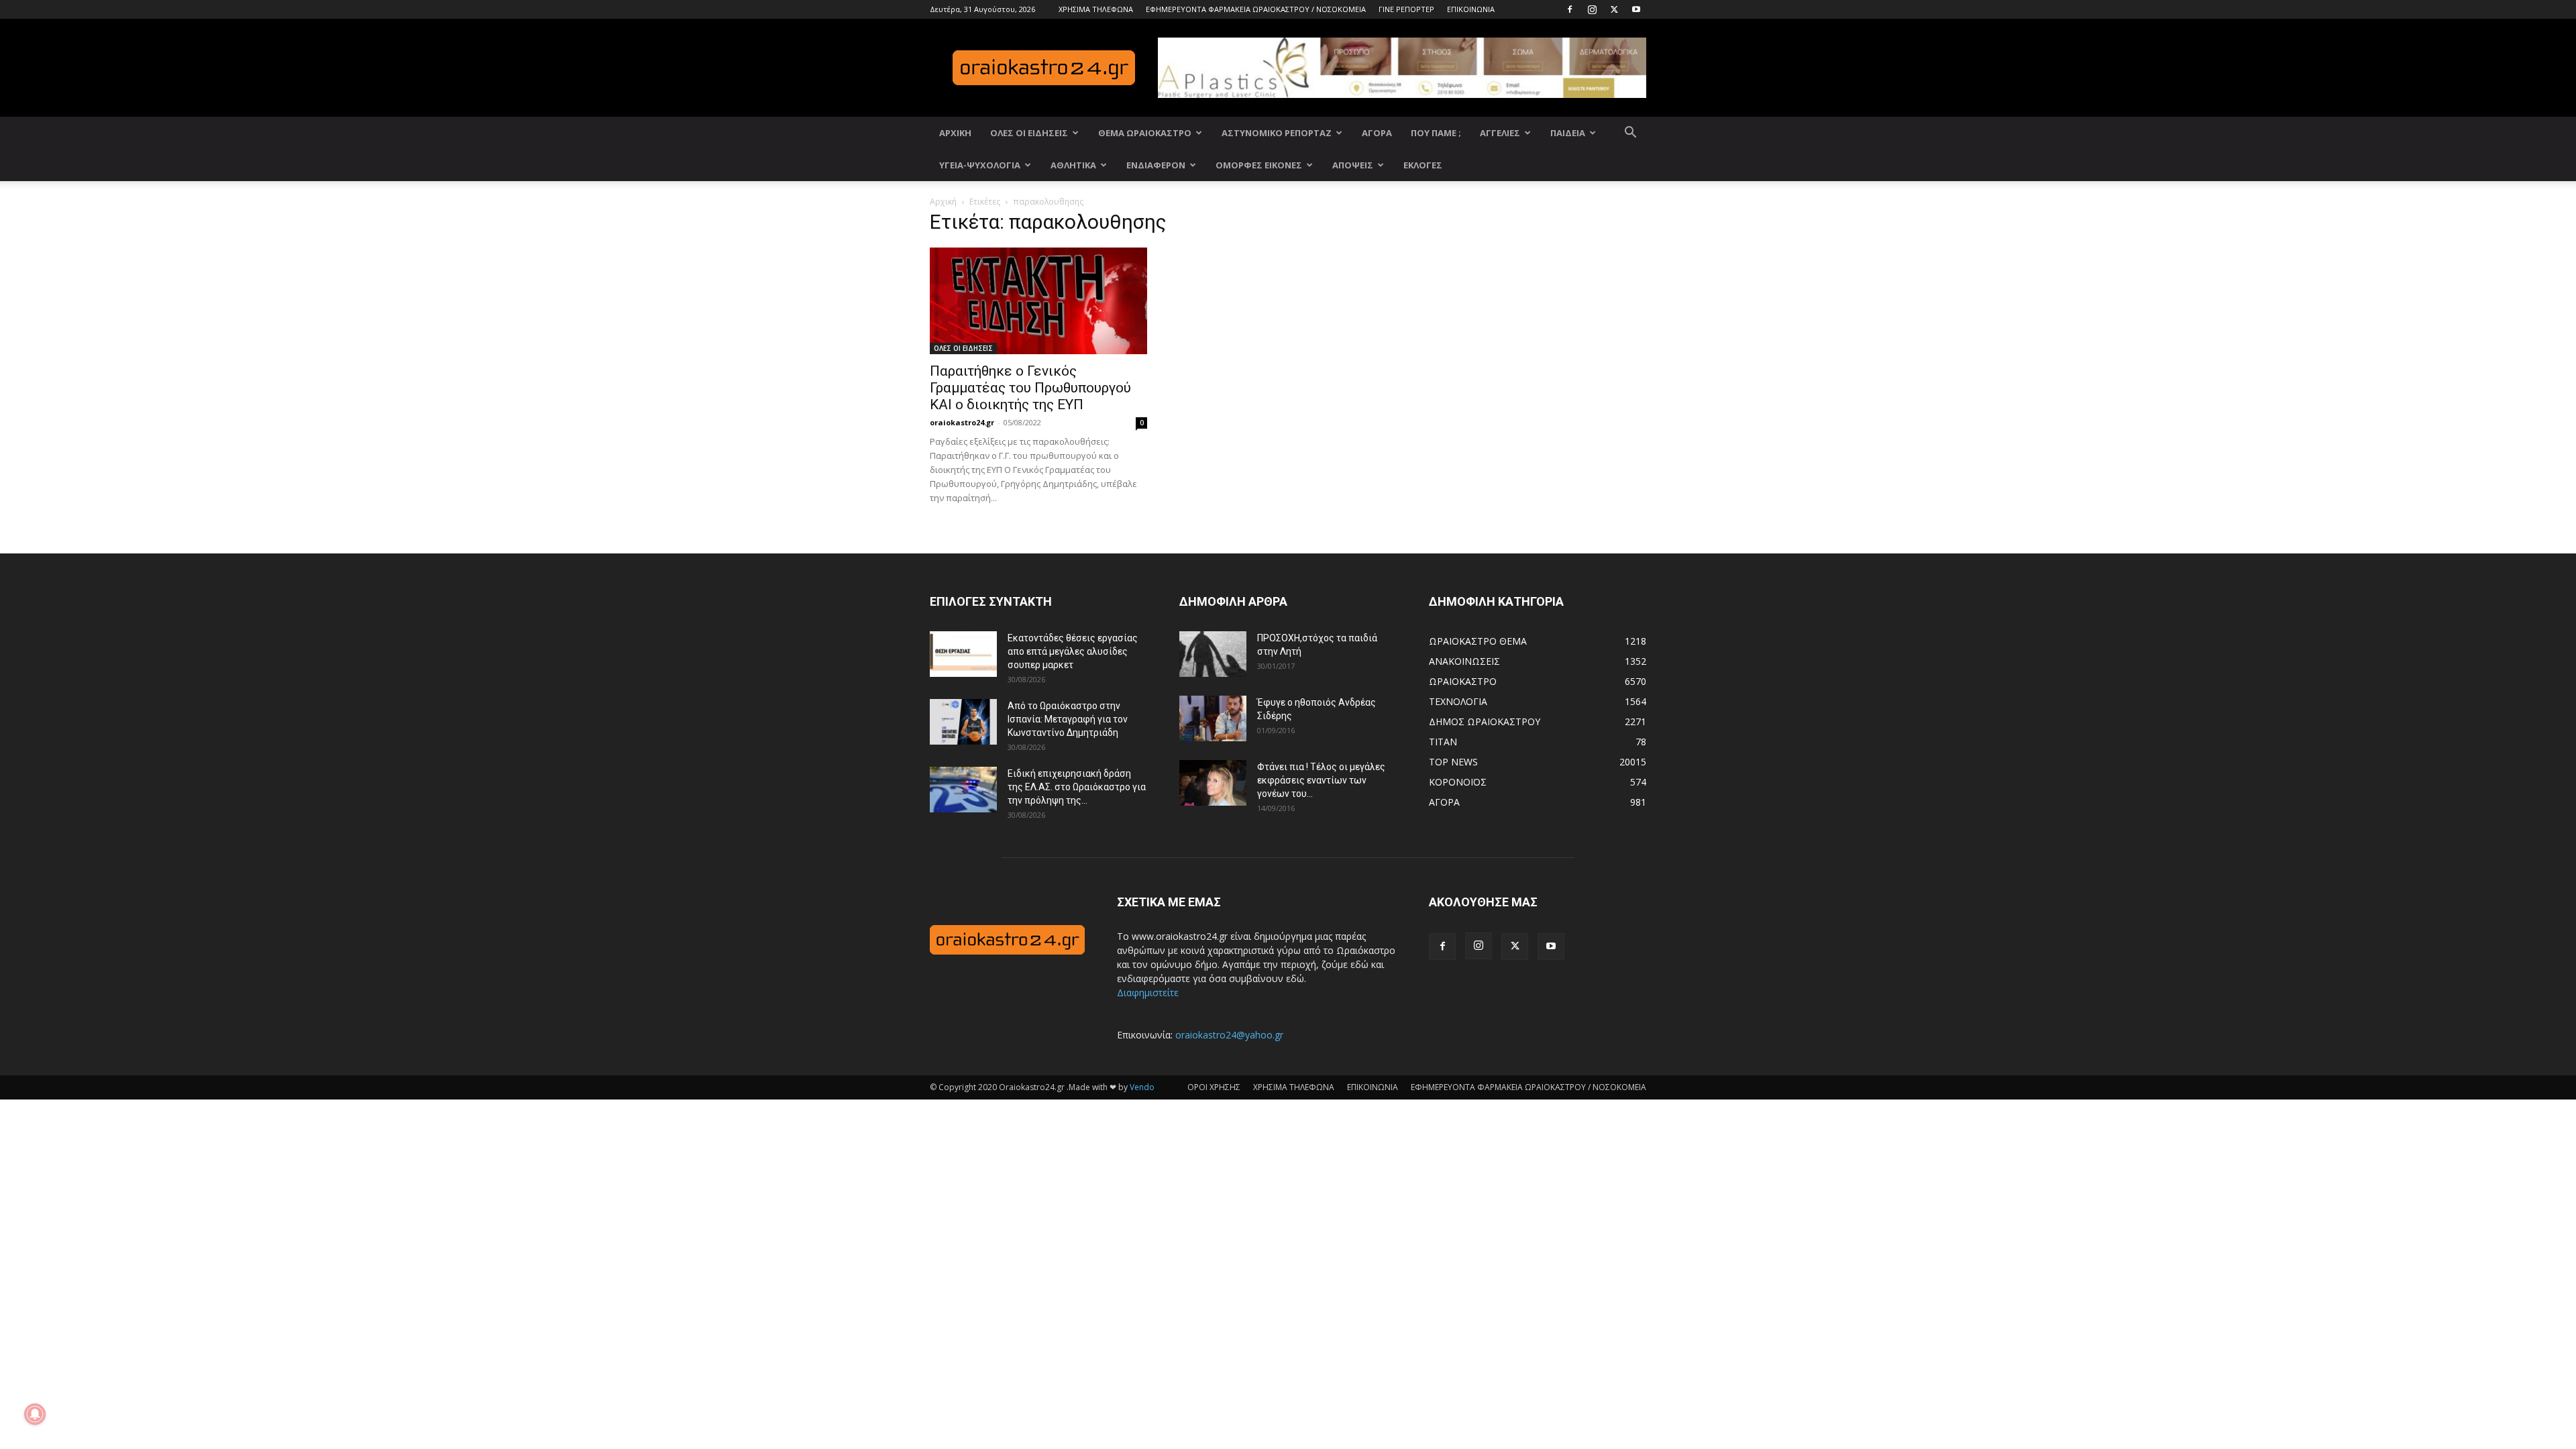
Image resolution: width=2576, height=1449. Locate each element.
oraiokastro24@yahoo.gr (1229, 1035)
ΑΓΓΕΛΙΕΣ (1500, 133)
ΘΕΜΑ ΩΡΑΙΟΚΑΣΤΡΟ (1145, 133)
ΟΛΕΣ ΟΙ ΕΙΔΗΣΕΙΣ (1029, 133)
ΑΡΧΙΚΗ (955, 133)
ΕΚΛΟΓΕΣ (1423, 165)
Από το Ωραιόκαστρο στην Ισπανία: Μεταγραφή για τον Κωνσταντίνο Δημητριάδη (1068, 719)
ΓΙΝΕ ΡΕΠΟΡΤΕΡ (1406, 9)
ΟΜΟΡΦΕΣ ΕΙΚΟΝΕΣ (1259, 165)
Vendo (1142, 1087)
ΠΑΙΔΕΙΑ (1568, 133)
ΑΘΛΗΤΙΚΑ (1073, 165)
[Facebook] (1570, 9)
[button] (1630, 134)
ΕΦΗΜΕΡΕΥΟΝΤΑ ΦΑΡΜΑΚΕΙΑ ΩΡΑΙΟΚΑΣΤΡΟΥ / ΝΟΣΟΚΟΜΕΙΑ (1256, 9)
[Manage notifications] (35, 1414)
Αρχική (943, 202)
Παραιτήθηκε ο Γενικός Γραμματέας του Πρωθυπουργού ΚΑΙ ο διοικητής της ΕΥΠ (1030, 388)
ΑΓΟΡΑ (1377, 133)
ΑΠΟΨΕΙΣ (1353, 165)
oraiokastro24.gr (962, 422)
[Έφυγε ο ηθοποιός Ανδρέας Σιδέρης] (1213, 719)
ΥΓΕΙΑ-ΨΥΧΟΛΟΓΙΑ (980, 165)
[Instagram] (1592, 9)
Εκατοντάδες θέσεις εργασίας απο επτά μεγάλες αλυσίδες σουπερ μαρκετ (1073, 651)
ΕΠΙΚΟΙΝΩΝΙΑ (1471, 9)
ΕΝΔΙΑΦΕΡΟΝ (1156, 165)
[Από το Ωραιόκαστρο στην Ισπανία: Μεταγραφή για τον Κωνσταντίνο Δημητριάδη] (963, 722)
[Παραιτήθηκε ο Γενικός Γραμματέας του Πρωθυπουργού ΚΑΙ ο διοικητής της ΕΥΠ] (1038, 301)
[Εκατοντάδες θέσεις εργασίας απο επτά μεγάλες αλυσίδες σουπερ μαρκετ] (963, 654)
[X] (1614, 9)
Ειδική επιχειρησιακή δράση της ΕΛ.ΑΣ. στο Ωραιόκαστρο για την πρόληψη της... (1077, 787)
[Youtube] (1636, 9)
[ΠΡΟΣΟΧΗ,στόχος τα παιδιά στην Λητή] (1213, 654)
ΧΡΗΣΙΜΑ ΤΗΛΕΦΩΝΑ (1096, 9)
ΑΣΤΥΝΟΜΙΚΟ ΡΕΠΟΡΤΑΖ (1277, 133)
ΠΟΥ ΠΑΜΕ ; (1436, 133)
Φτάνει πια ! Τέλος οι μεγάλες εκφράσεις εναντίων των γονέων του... (1321, 780)
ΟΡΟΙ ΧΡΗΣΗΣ (1214, 1087)
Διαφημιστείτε (1148, 992)
